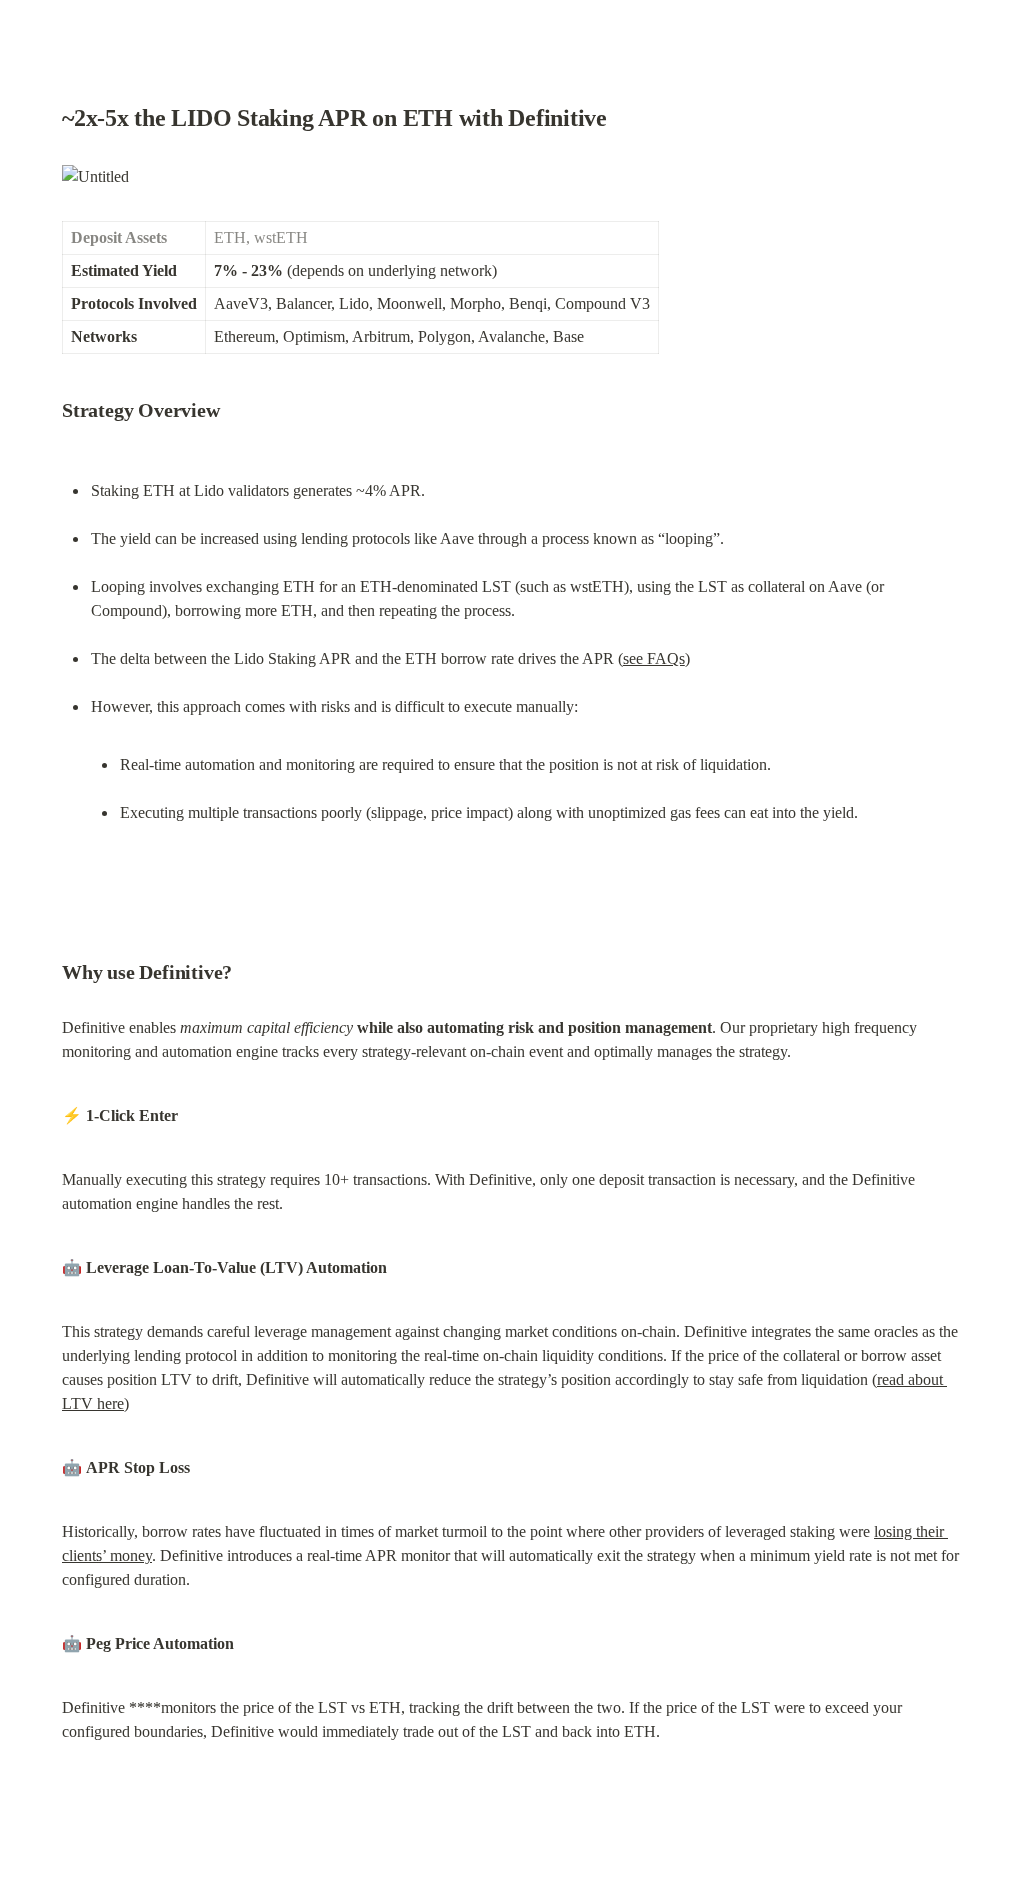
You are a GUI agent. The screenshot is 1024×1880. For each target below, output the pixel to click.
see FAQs (654, 658)
